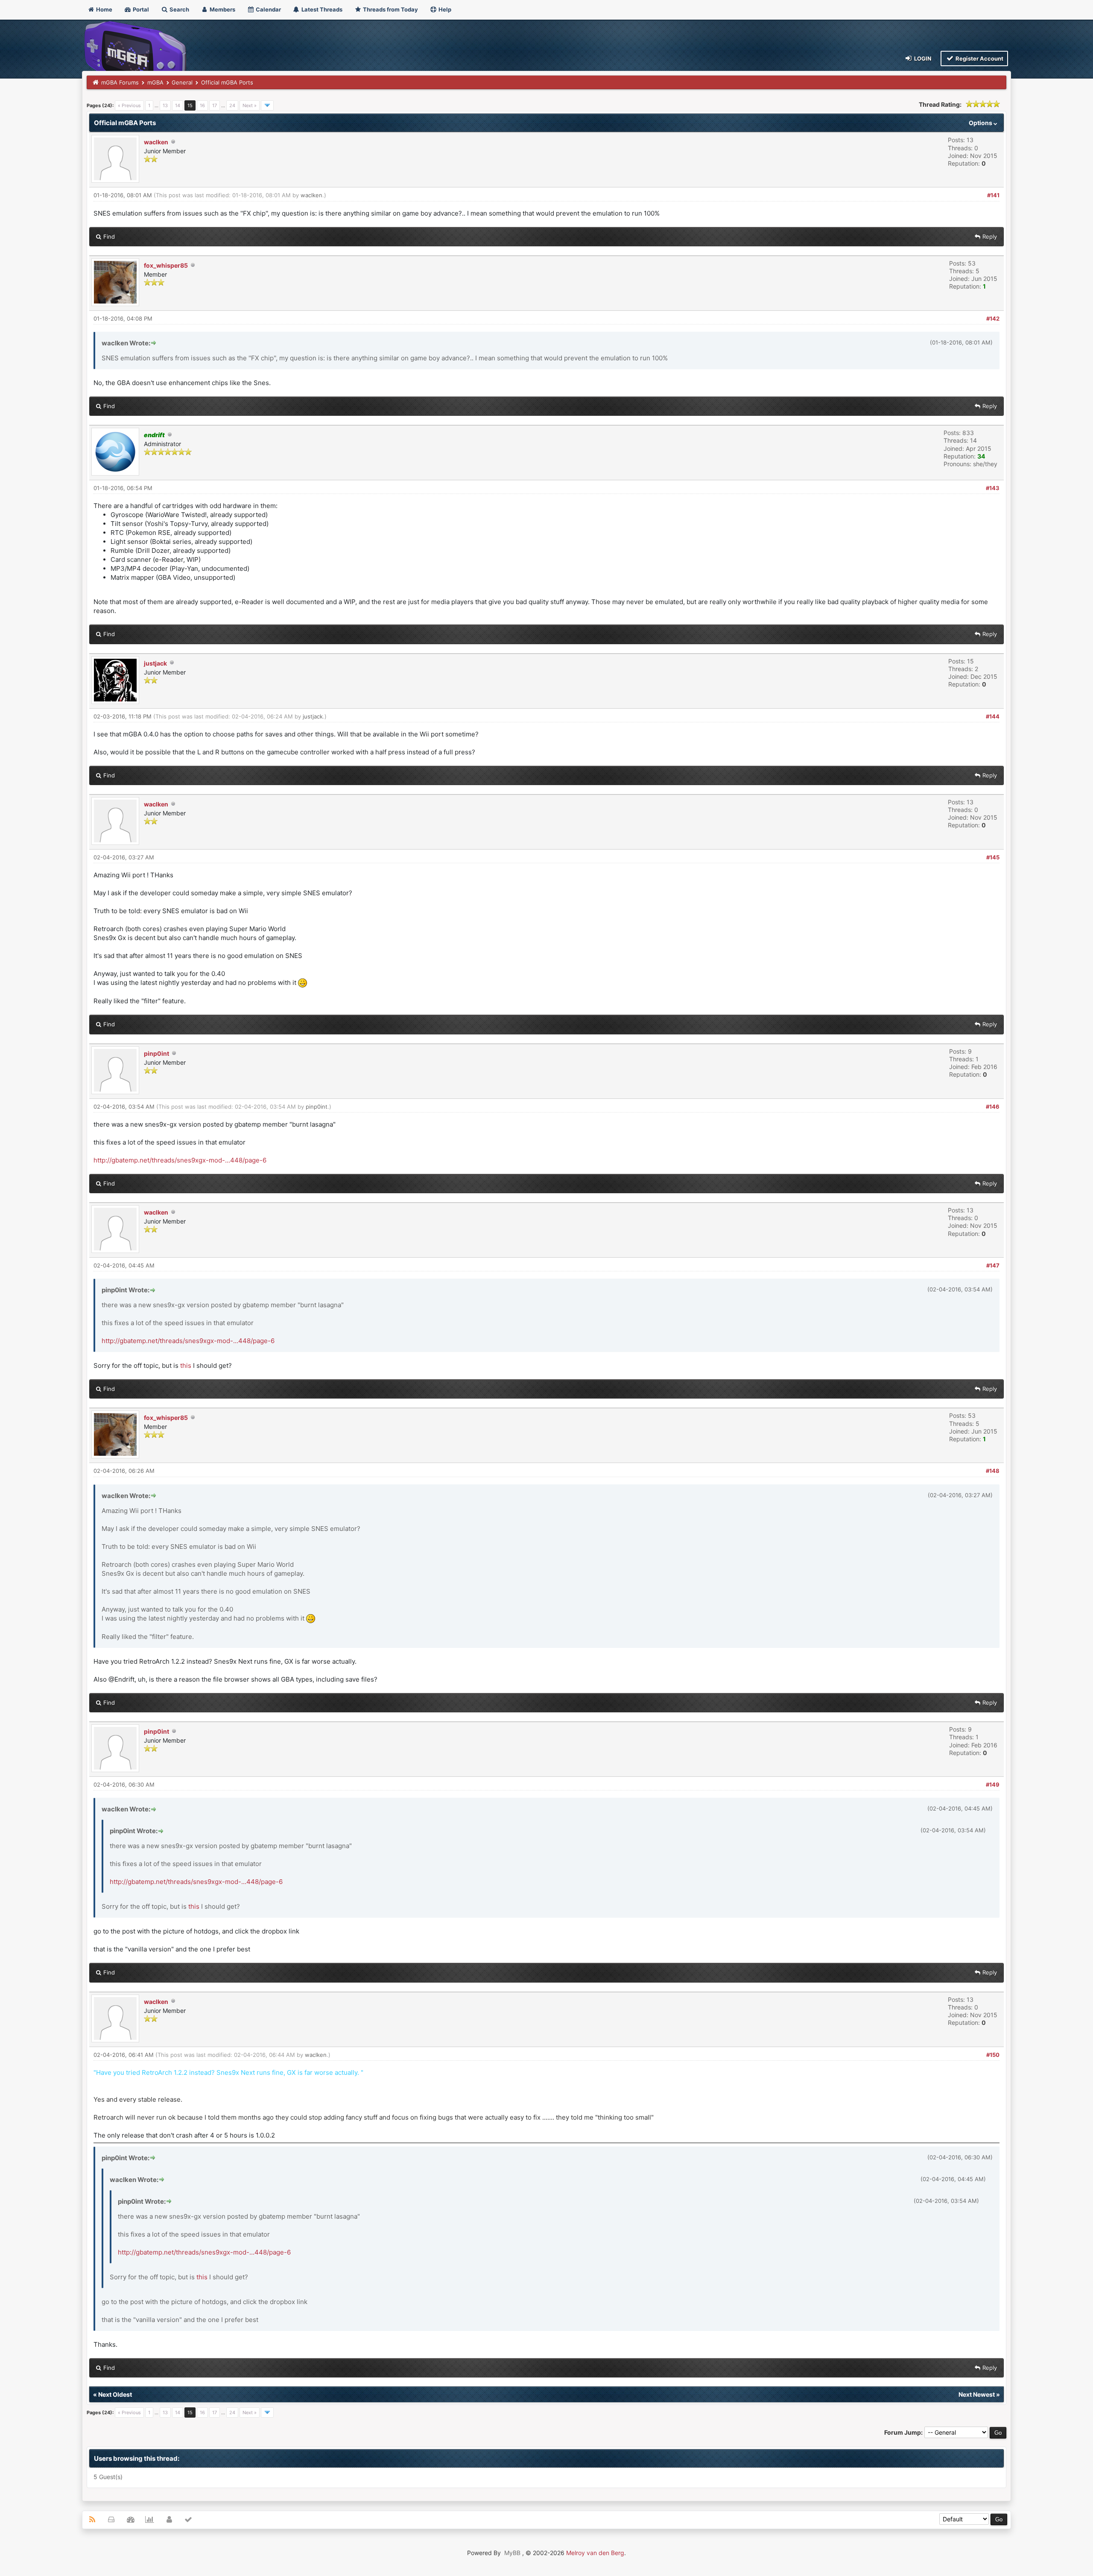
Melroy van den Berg (595, 2553)
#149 (993, 1785)
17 (215, 105)
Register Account (979, 58)
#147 (993, 1265)
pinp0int (156, 1053)
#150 (993, 2055)
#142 (993, 318)
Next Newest (977, 2394)
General (182, 82)
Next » (250, 105)
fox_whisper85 (166, 265)
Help (444, 9)
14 (178, 105)
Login (922, 58)
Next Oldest (115, 2394)
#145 (993, 857)
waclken (156, 142)
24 (232, 105)
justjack (155, 663)
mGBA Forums (120, 82)
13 (165, 105)
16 (202, 105)
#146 (993, 1107)
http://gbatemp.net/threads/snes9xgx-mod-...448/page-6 (180, 1160)
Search (179, 9)
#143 (993, 488)
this (186, 1365)
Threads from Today (390, 9)
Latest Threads (321, 9)
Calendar (268, 9)
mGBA (155, 82)
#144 (993, 716)
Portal (140, 9)
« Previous (129, 105)
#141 (993, 195)
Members (222, 9)
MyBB (512, 2553)
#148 (993, 1471)
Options (981, 123)
